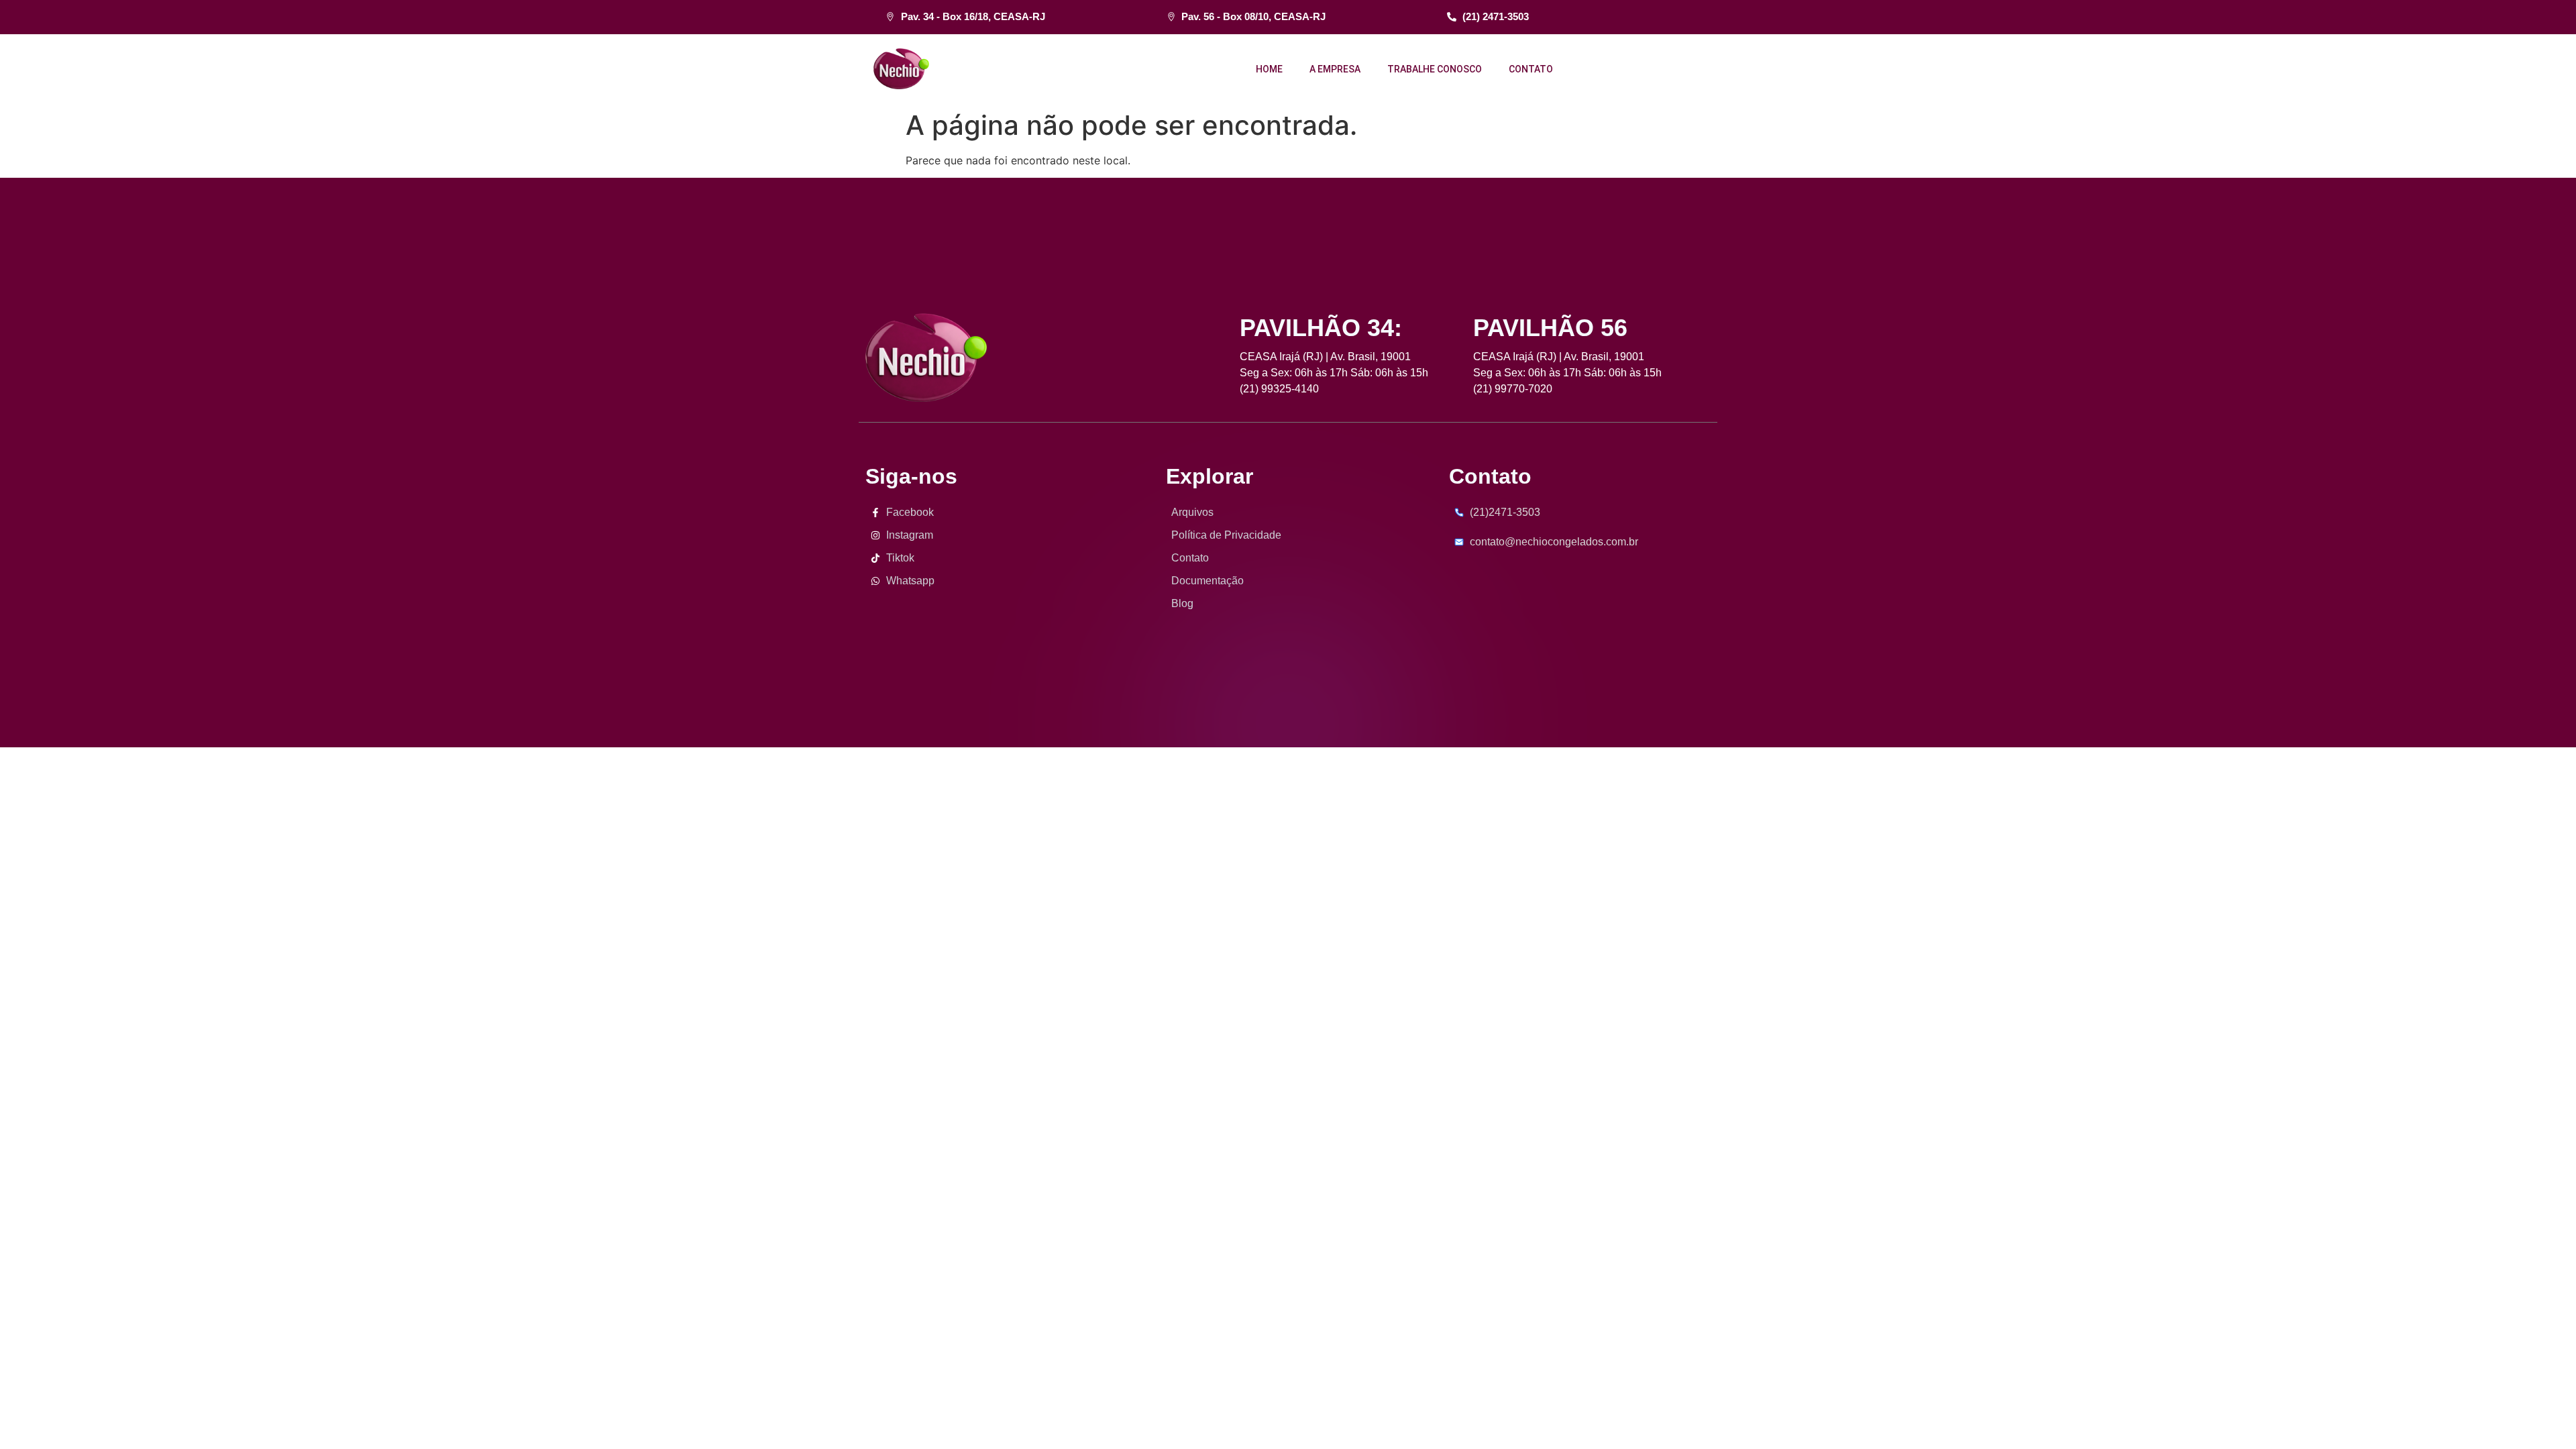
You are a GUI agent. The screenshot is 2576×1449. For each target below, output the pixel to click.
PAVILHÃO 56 (1550, 328)
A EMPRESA (1335, 69)
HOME (1269, 69)
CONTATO (1531, 69)
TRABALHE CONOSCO (1435, 69)
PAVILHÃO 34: (1321, 328)
